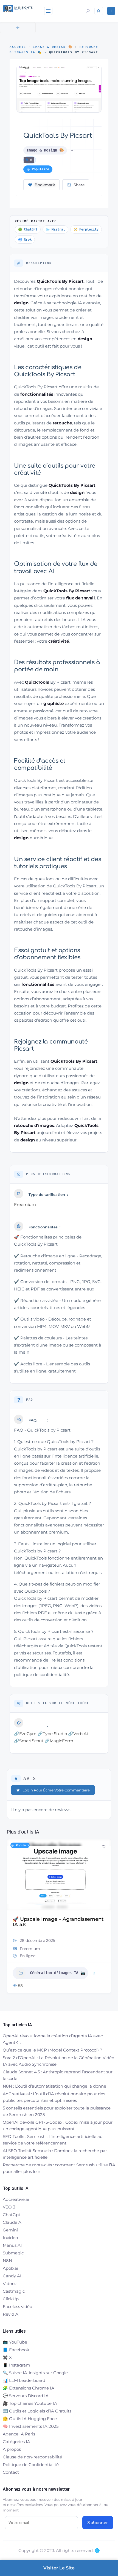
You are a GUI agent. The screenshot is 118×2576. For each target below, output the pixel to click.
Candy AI (12, 2276)
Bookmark (45, 185)
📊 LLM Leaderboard (24, 2380)
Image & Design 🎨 (53, 47)
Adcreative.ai (16, 2199)
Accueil (18, 47)
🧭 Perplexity (86, 229)
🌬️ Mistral (55, 229)
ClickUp (11, 2299)
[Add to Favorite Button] (103, 1847)
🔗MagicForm (59, 1741)
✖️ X (7, 2357)
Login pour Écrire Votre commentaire (56, 1790)
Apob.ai (10, 2268)
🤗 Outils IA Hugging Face (30, 2419)
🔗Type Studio (52, 1734)
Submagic (13, 2253)
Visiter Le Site (59, 2568)
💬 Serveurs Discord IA (26, 2396)
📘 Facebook (16, 2350)
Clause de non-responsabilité (32, 2457)
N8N (7, 2261)
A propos (12, 2449)
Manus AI (12, 2245)
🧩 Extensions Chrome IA (29, 2388)
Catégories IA (16, 2442)
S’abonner (98, 2523)
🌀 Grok (25, 240)
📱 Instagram (16, 2365)
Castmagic (14, 2291)
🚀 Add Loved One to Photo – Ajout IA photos (56, 1922)
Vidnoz (10, 2284)
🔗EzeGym (25, 1734)
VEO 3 (9, 2207)
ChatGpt (12, 2215)
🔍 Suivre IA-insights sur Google (35, 2373)
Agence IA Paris (19, 2434)
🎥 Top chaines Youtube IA (30, 2403)
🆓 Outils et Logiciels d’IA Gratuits (37, 2411)
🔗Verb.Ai (78, 1734)
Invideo (10, 2238)
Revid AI (11, 2314)
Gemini (10, 2230)
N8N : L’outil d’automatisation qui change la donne (54, 2086)
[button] (11, 1918)
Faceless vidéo (17, 2307)
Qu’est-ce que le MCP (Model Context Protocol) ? (53, 2050)
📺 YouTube (15, 2342)
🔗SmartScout (29, 1741)
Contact (11, 2472)
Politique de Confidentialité (31, 2465)
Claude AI (13, 2222)
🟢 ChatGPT (28, 229)
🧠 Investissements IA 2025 (31, 2426)
